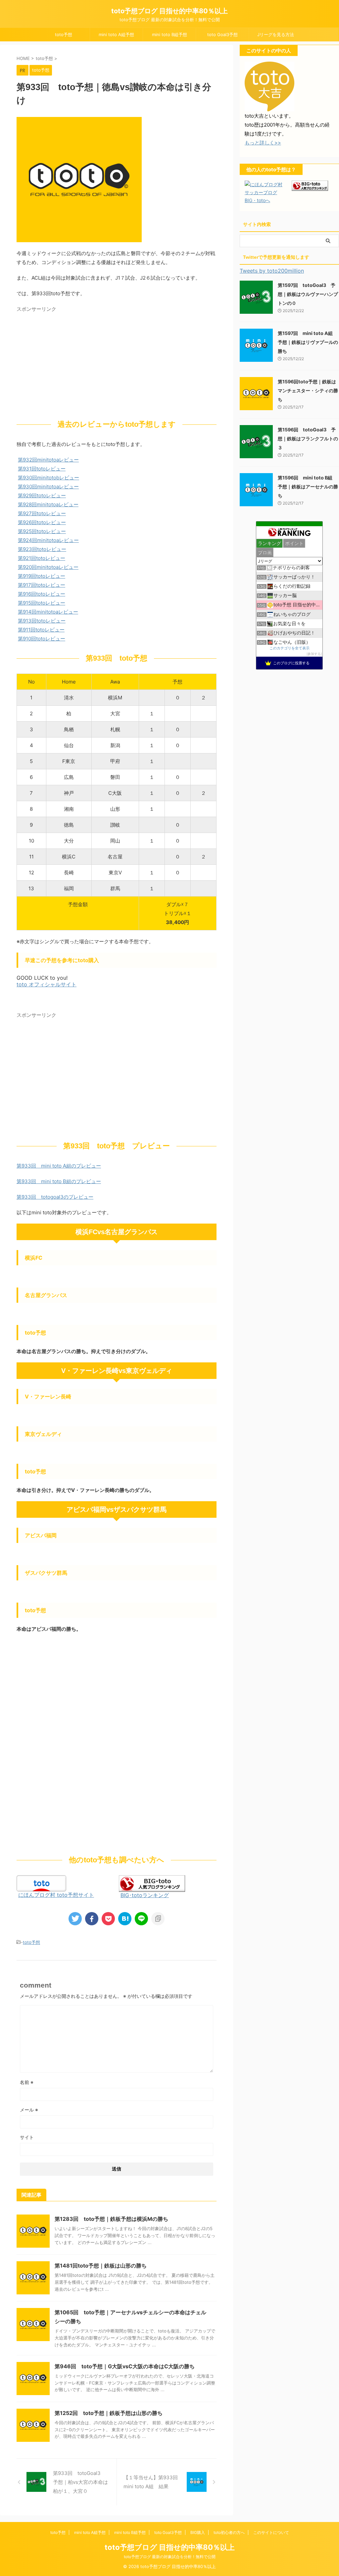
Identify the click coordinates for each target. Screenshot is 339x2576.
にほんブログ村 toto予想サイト (56, 1895)
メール (29, 2110)
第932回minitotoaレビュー (48, 460)
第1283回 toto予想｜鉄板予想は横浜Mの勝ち (111, 2219)
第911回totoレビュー (41, 630)
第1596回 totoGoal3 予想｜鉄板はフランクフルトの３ (308, 438)
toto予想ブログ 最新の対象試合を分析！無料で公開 (170, 2557)
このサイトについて (271, 2532)
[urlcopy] (158, 1919)
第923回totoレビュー (42, 549)
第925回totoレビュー (42, 531)
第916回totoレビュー (42, 594)
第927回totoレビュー (42, 513)
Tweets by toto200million (272, 271)
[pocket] (108, 1919)
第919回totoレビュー (42, 576)
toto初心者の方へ (229, 2532)
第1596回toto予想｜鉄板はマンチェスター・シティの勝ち (308, 390)
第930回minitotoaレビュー (48, 487)
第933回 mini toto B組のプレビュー (59, 1181)
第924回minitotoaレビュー (48, 540)
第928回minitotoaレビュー (48, 504)
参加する (314, 654)
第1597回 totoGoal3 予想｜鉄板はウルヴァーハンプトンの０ (308, 294)
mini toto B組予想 (169, 34)
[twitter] (75, 1919)
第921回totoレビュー (42, 558)
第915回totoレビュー (42, 603)
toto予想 (64, 34)
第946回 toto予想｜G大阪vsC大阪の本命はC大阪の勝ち (125, 2366)
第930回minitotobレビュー (48, 478)
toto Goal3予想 (222, 34)
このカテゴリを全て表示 (290, 648)
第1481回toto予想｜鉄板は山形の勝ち (101, 2266)
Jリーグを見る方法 (276, 34)
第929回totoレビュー (42, 495)
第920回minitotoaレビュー (48, 567)
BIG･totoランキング (145, 1895)
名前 (27, 2082)
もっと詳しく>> (263, 143)
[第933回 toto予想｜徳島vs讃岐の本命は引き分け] (125, 1919)
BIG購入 (198, 2532)
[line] (141, 1919)
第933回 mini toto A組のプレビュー (59, 1166)
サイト (27, 2137)
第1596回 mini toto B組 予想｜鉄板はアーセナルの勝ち (308, 487)
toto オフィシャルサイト (47, 984)
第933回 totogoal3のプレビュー (55, 1197)
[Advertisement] (72, 361)
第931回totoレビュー (42, 469)
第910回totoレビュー (42, 639)
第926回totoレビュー (42, 522)
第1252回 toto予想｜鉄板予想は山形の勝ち (109, 2413)
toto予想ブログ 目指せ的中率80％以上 (169, 11)
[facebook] (92, 1919)
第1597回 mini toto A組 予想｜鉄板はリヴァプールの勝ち (308, 342)
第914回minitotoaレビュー (48, 612)
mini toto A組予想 (116, 34)
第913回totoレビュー (42, 621)
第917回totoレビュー (42, 585)
